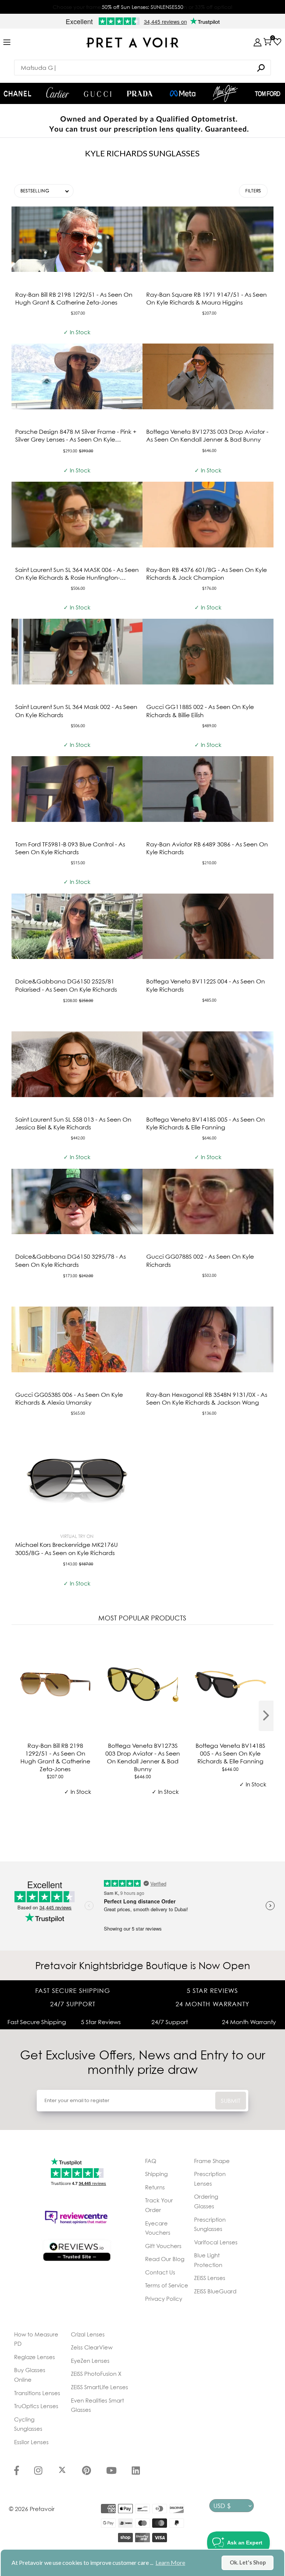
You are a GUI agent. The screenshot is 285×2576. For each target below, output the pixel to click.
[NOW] (261, 68)
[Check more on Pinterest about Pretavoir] (86, 2471)
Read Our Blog (165, 2259)
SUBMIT (231, 2101)
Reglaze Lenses (35, 2357)
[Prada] (140, 94)
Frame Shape (212, 2161)
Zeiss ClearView (92, 2347)
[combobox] (142, 68)
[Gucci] (98, 93)
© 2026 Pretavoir (32, 2509)
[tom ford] (268, 94)
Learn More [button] (170, 2562)
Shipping (156, 2174)
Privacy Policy (164, 2299)
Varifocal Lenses (216, 2242)
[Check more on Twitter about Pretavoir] (62, 2471)
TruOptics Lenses (36, 2406)
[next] (266, 1716)
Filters (253, 191)
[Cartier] (58, 92)
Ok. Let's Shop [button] (248, 2562)
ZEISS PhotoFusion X (96, 2374)
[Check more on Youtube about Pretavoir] (111, 2471)
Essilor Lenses (31, 2442)
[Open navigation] (7, 43)
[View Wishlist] (277, 42)
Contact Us (160, 2272)
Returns (155, 2187)
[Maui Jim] (226, 93)
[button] (44, 191)
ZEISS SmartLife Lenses (99, 2387)
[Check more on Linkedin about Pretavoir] (136, 2471)
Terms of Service (167, 2285)
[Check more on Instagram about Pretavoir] (38, 2471)
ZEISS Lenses (210, 2278)
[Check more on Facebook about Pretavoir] (17, 2471)
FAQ (151, 2161)
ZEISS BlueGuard (215, 2291)
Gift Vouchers (163, 2246)
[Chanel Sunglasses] (17, 94)
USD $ (222, 2506)
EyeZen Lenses (90, 2361)
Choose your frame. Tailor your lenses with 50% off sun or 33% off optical (142, 7)
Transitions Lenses (37, 2393)
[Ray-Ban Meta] (183, 94)
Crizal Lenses (88, 2334)
